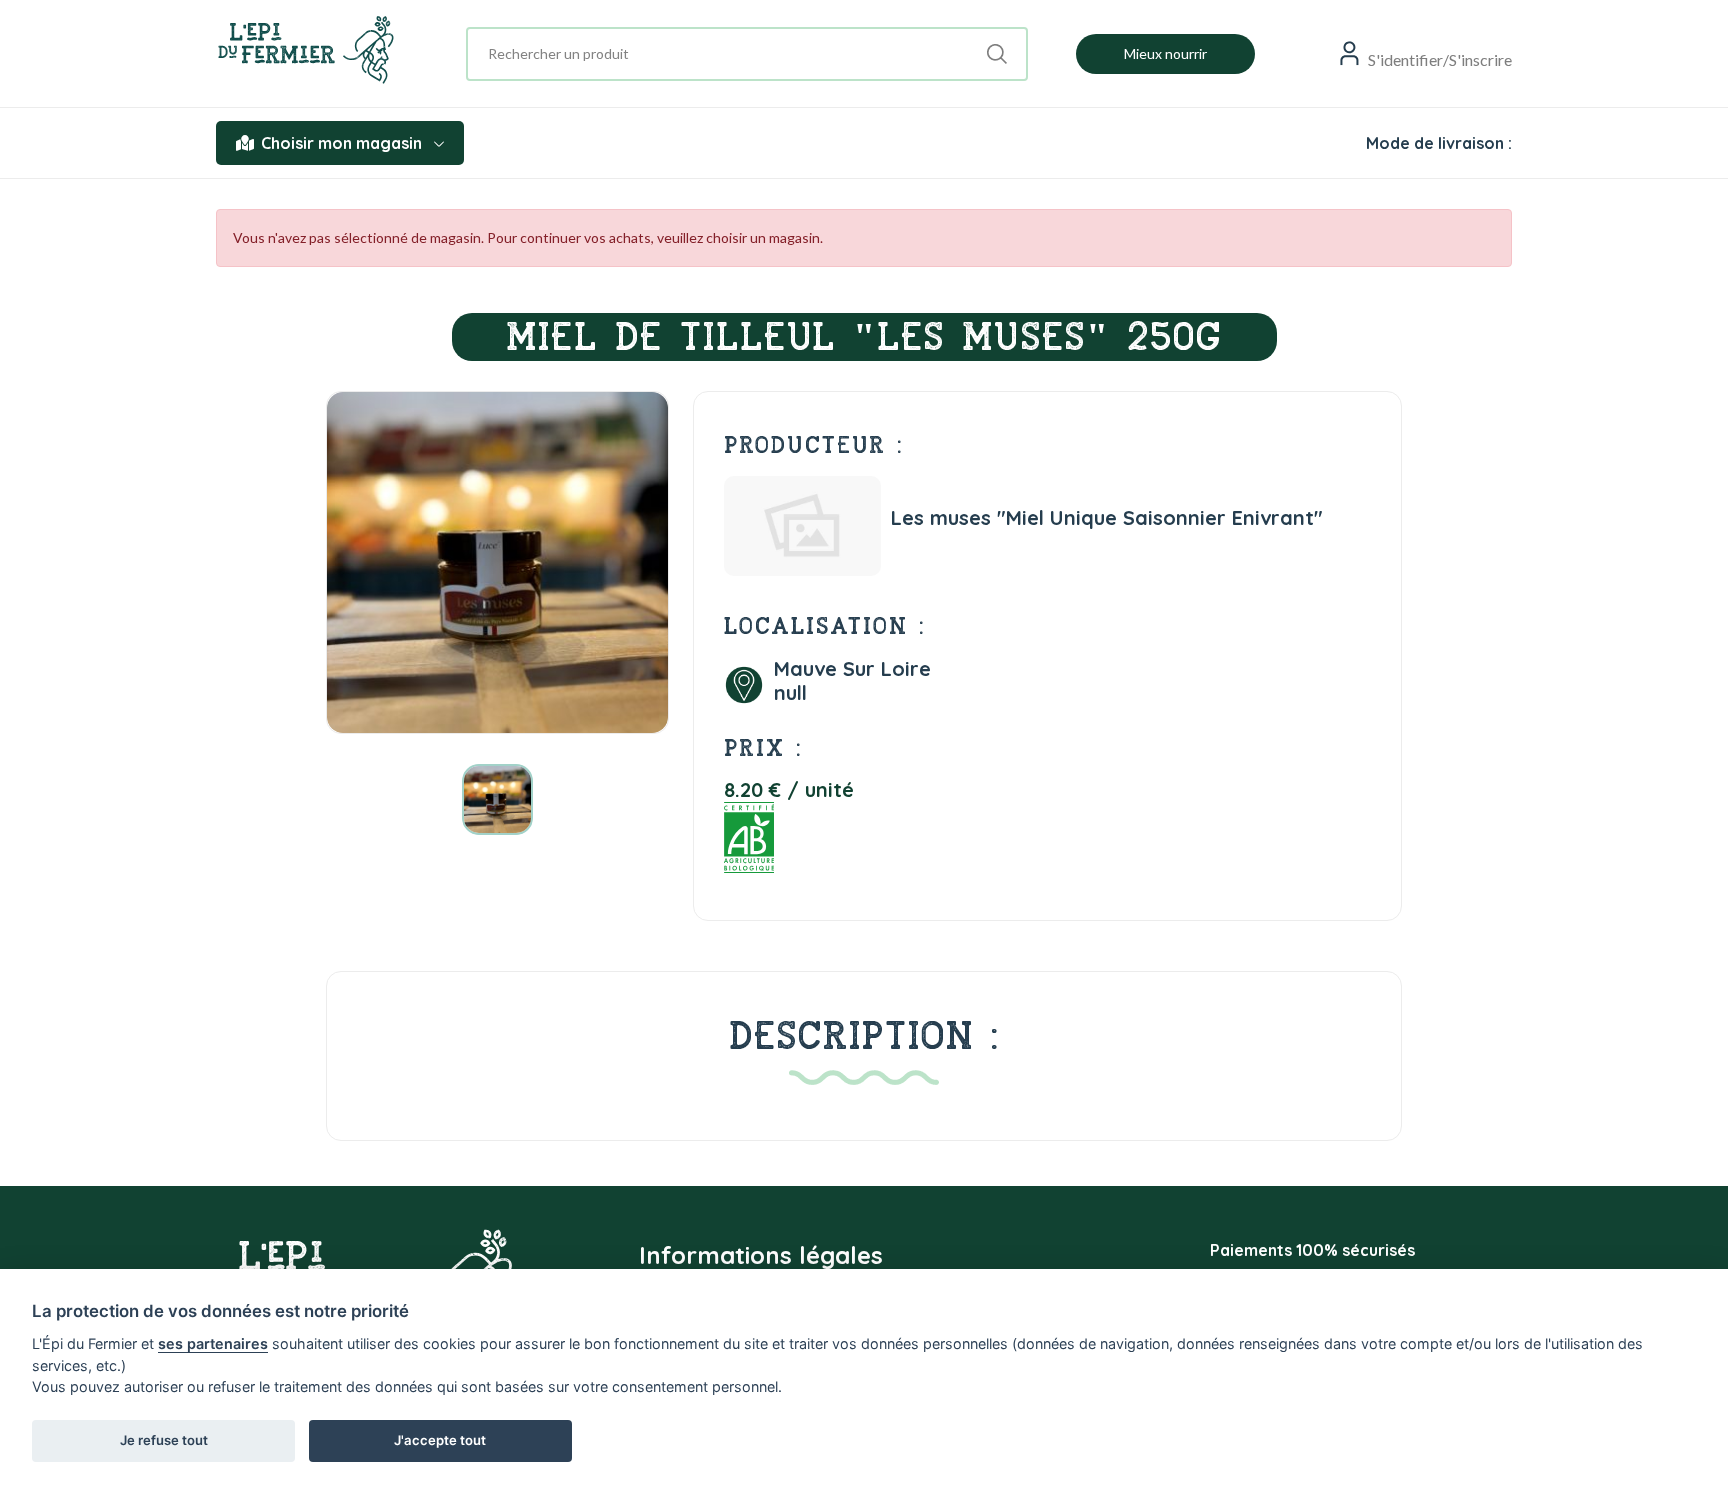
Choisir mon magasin (341, 143)
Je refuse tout (164, 1440)
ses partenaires (213, 1343)
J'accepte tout (440, 1440)
